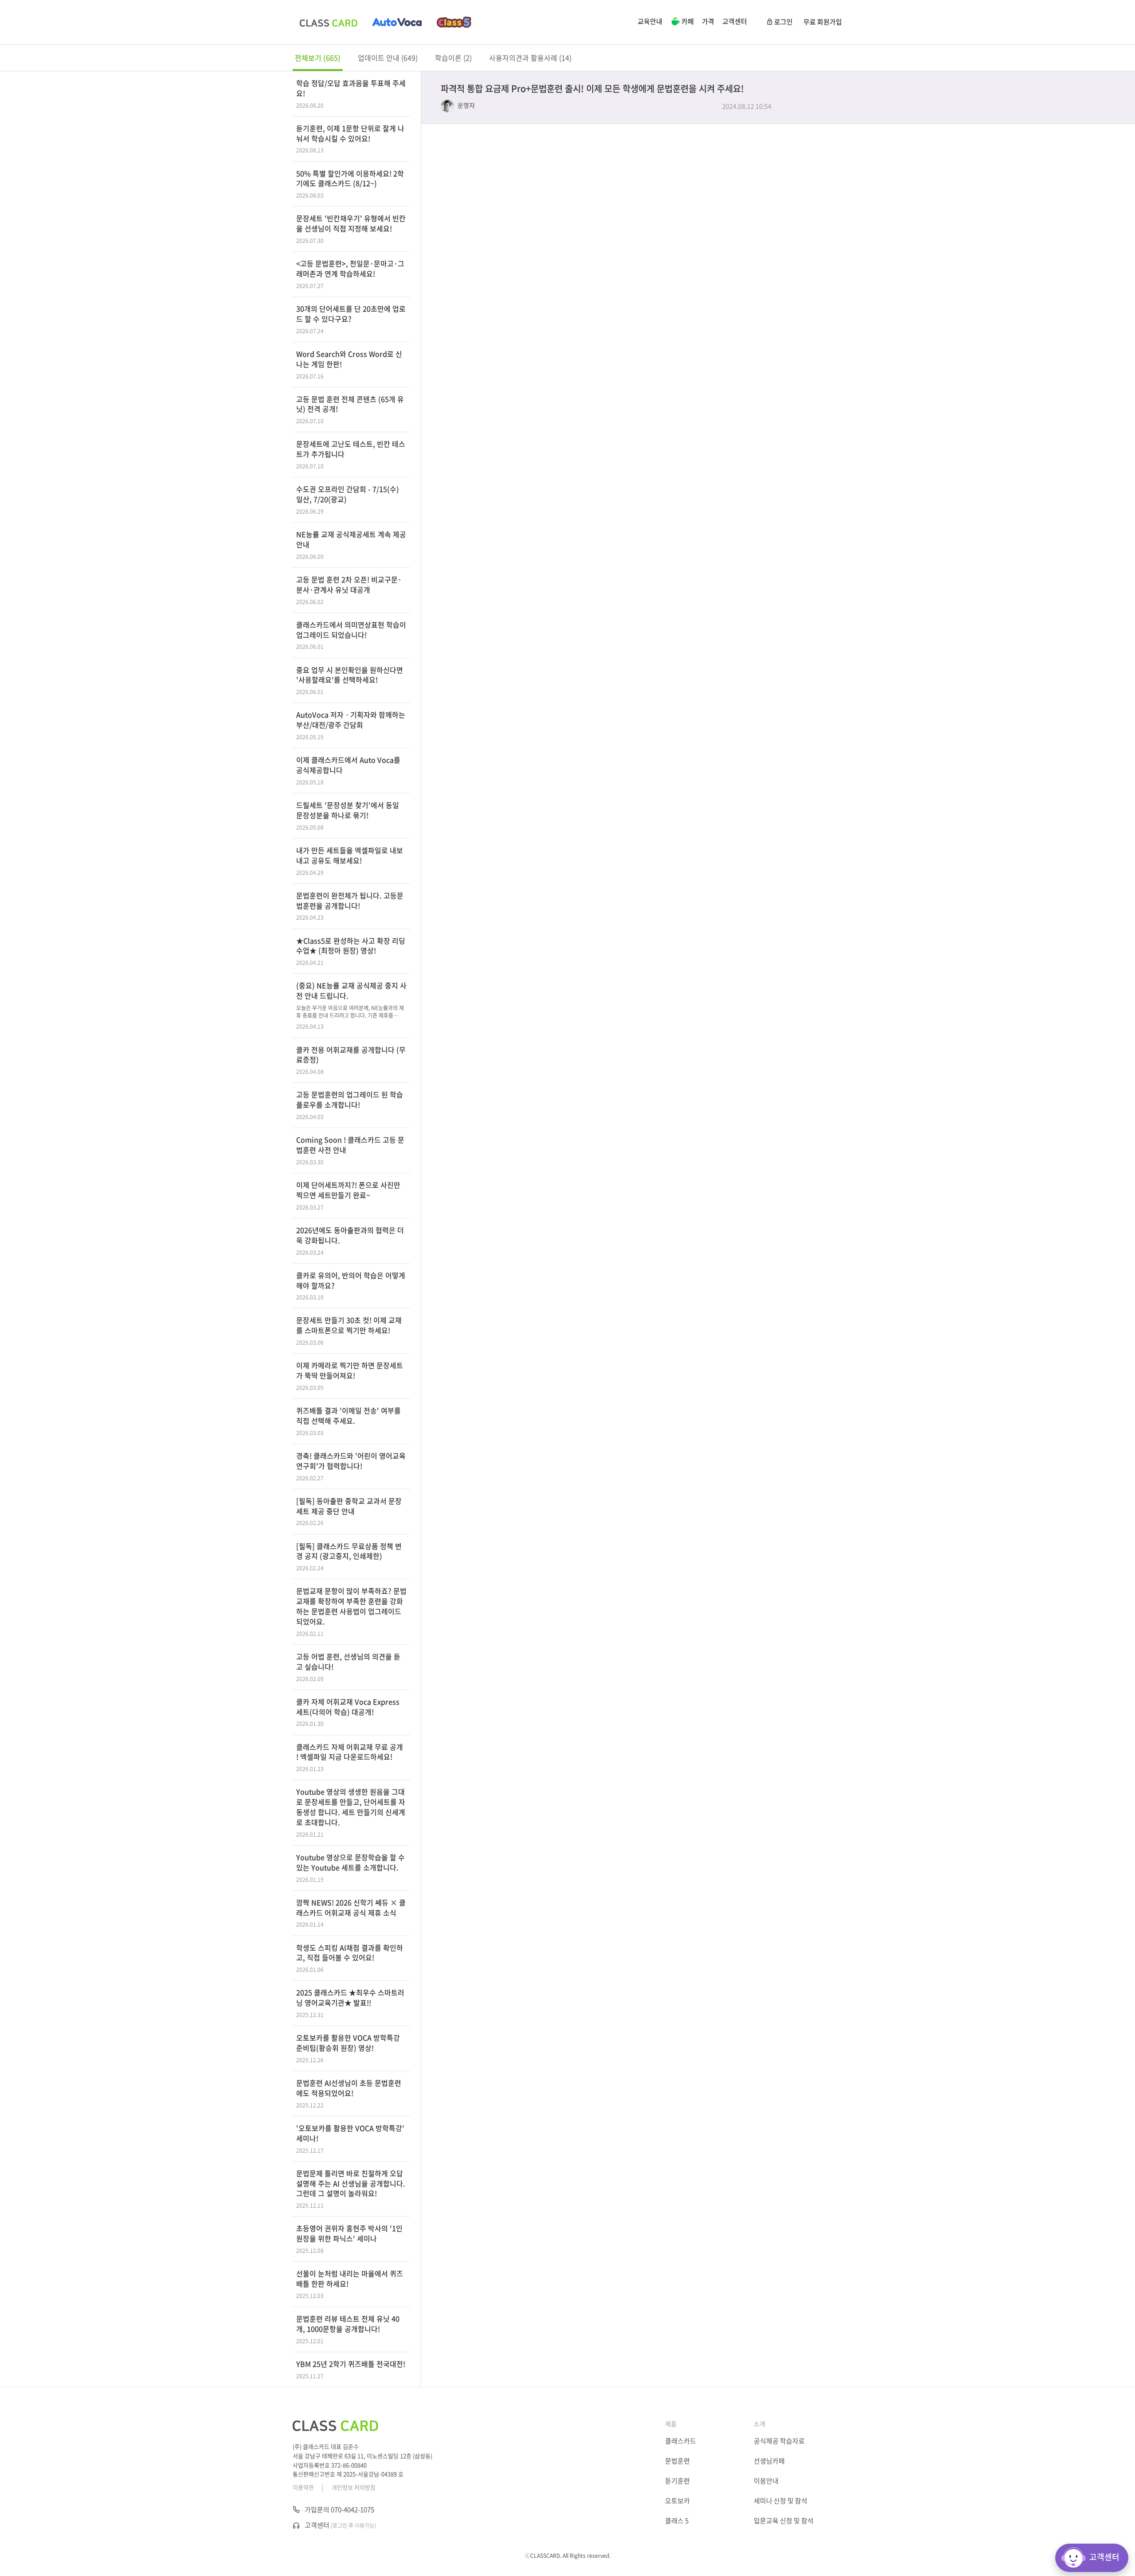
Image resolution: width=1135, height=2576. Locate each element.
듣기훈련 (677, 2481)
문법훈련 (677, 2461)
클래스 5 (677, 2521)
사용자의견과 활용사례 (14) (530, 58)
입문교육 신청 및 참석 (784, 2521)
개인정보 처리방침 (354, 2487)
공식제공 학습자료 (779, 2441)
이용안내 (766, 2481)
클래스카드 (681, 2441)
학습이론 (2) (453, 58)
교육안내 (650, 21)
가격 (708, 21)
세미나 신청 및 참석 (781, 2501)
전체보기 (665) (318, 58)
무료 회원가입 (823, 22)
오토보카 (677, 2501)
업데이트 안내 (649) (388, 58)
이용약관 (303, 2487)
